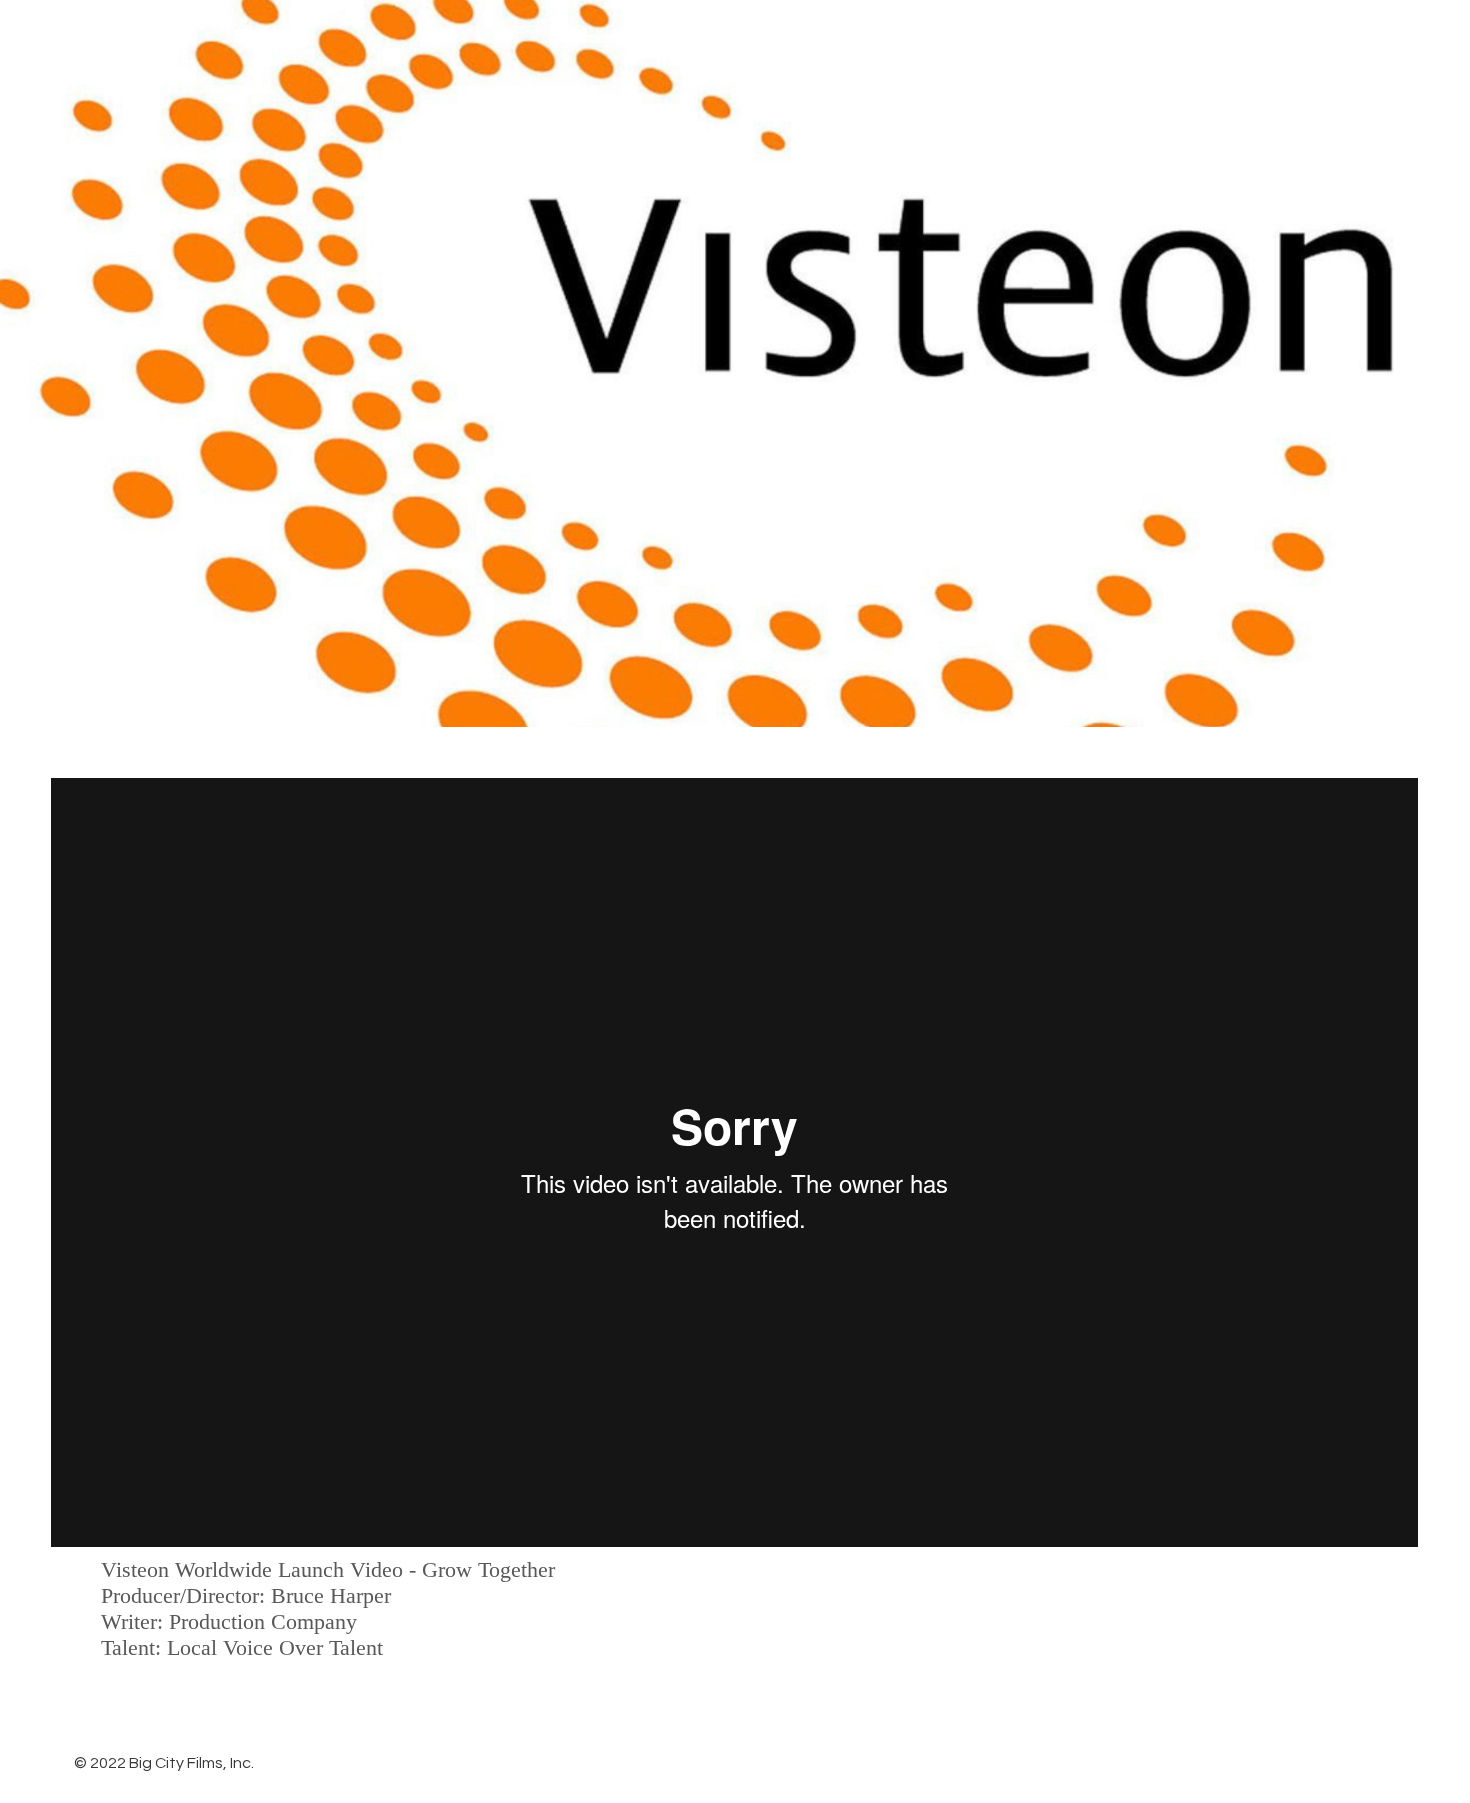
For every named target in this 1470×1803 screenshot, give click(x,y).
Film (1131, 41)
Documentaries (996, 41)
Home (857, 41)
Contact (1378, 41)
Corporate (1246, 41)
